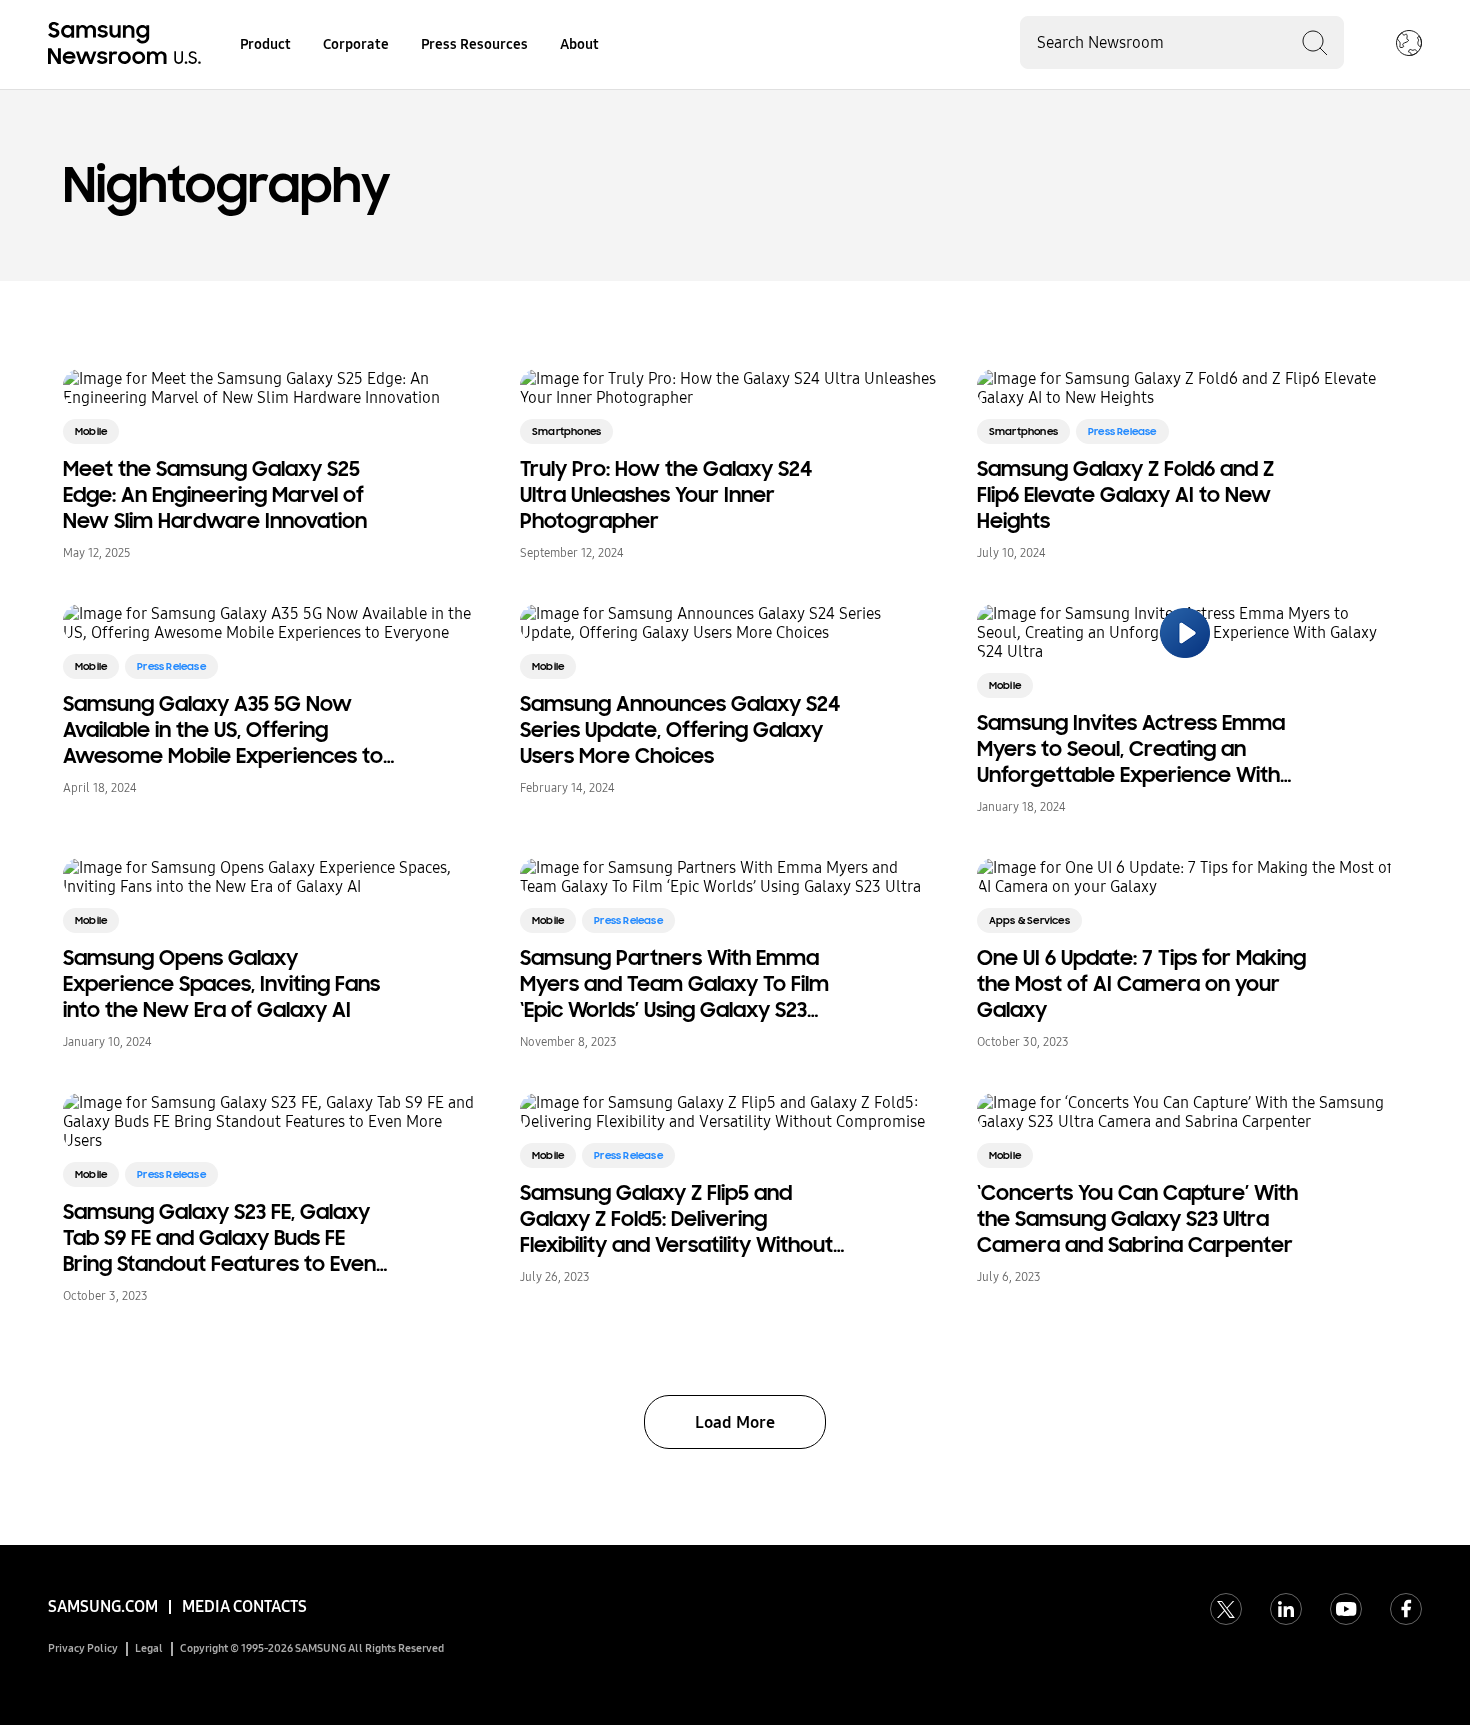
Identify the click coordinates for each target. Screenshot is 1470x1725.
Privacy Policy (83, 1648)
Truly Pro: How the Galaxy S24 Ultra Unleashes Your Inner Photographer (666, 495)
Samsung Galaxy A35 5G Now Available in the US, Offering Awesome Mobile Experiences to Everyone (223, 730)
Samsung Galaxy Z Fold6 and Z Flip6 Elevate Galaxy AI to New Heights (1125, 495)
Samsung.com (103, 1606)
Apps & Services (1029, 920)
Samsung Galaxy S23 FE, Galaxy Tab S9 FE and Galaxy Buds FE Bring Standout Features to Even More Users (219, 1238)
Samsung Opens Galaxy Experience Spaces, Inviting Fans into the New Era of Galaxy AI (221, 984)
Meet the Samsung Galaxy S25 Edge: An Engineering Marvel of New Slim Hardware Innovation (215, 495)
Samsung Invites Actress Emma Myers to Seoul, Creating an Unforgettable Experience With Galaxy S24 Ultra (1131, 749)
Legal (149, 1648)
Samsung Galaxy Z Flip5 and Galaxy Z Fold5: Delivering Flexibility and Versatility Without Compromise (676, 1219)
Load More (735, 1422)
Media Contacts (244, 1606)
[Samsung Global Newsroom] (1409, 45)
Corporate (356, 44)
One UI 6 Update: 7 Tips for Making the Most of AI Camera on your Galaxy (1141, 984)
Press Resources (474, 44)
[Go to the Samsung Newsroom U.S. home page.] (128, 45)
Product (265, 44)
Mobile (91, 431)
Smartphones (566, 431)
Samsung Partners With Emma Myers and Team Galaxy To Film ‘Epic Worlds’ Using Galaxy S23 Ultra (674, 984)
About (579, 44)
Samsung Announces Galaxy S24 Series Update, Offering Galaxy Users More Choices (680, 730)
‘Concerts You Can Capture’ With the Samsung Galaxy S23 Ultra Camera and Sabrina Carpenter (1137, 1219)
